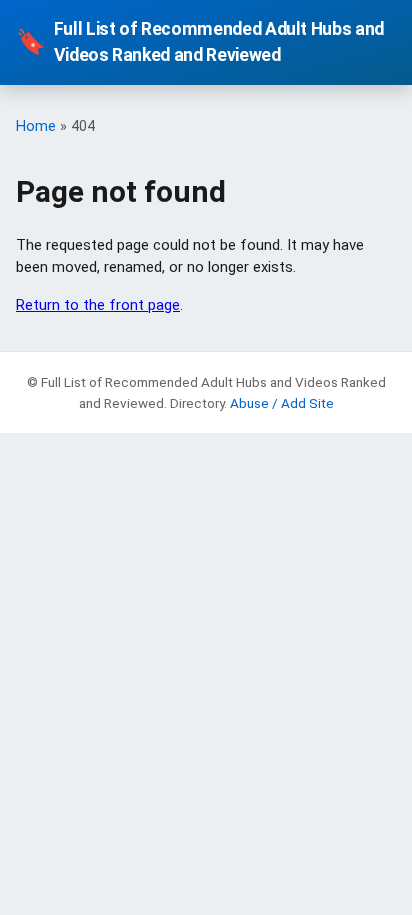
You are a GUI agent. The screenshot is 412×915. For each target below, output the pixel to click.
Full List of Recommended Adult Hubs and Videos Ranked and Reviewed (200, 42)
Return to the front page (98, 305)
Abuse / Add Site (282, 403)
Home (36, 126)
